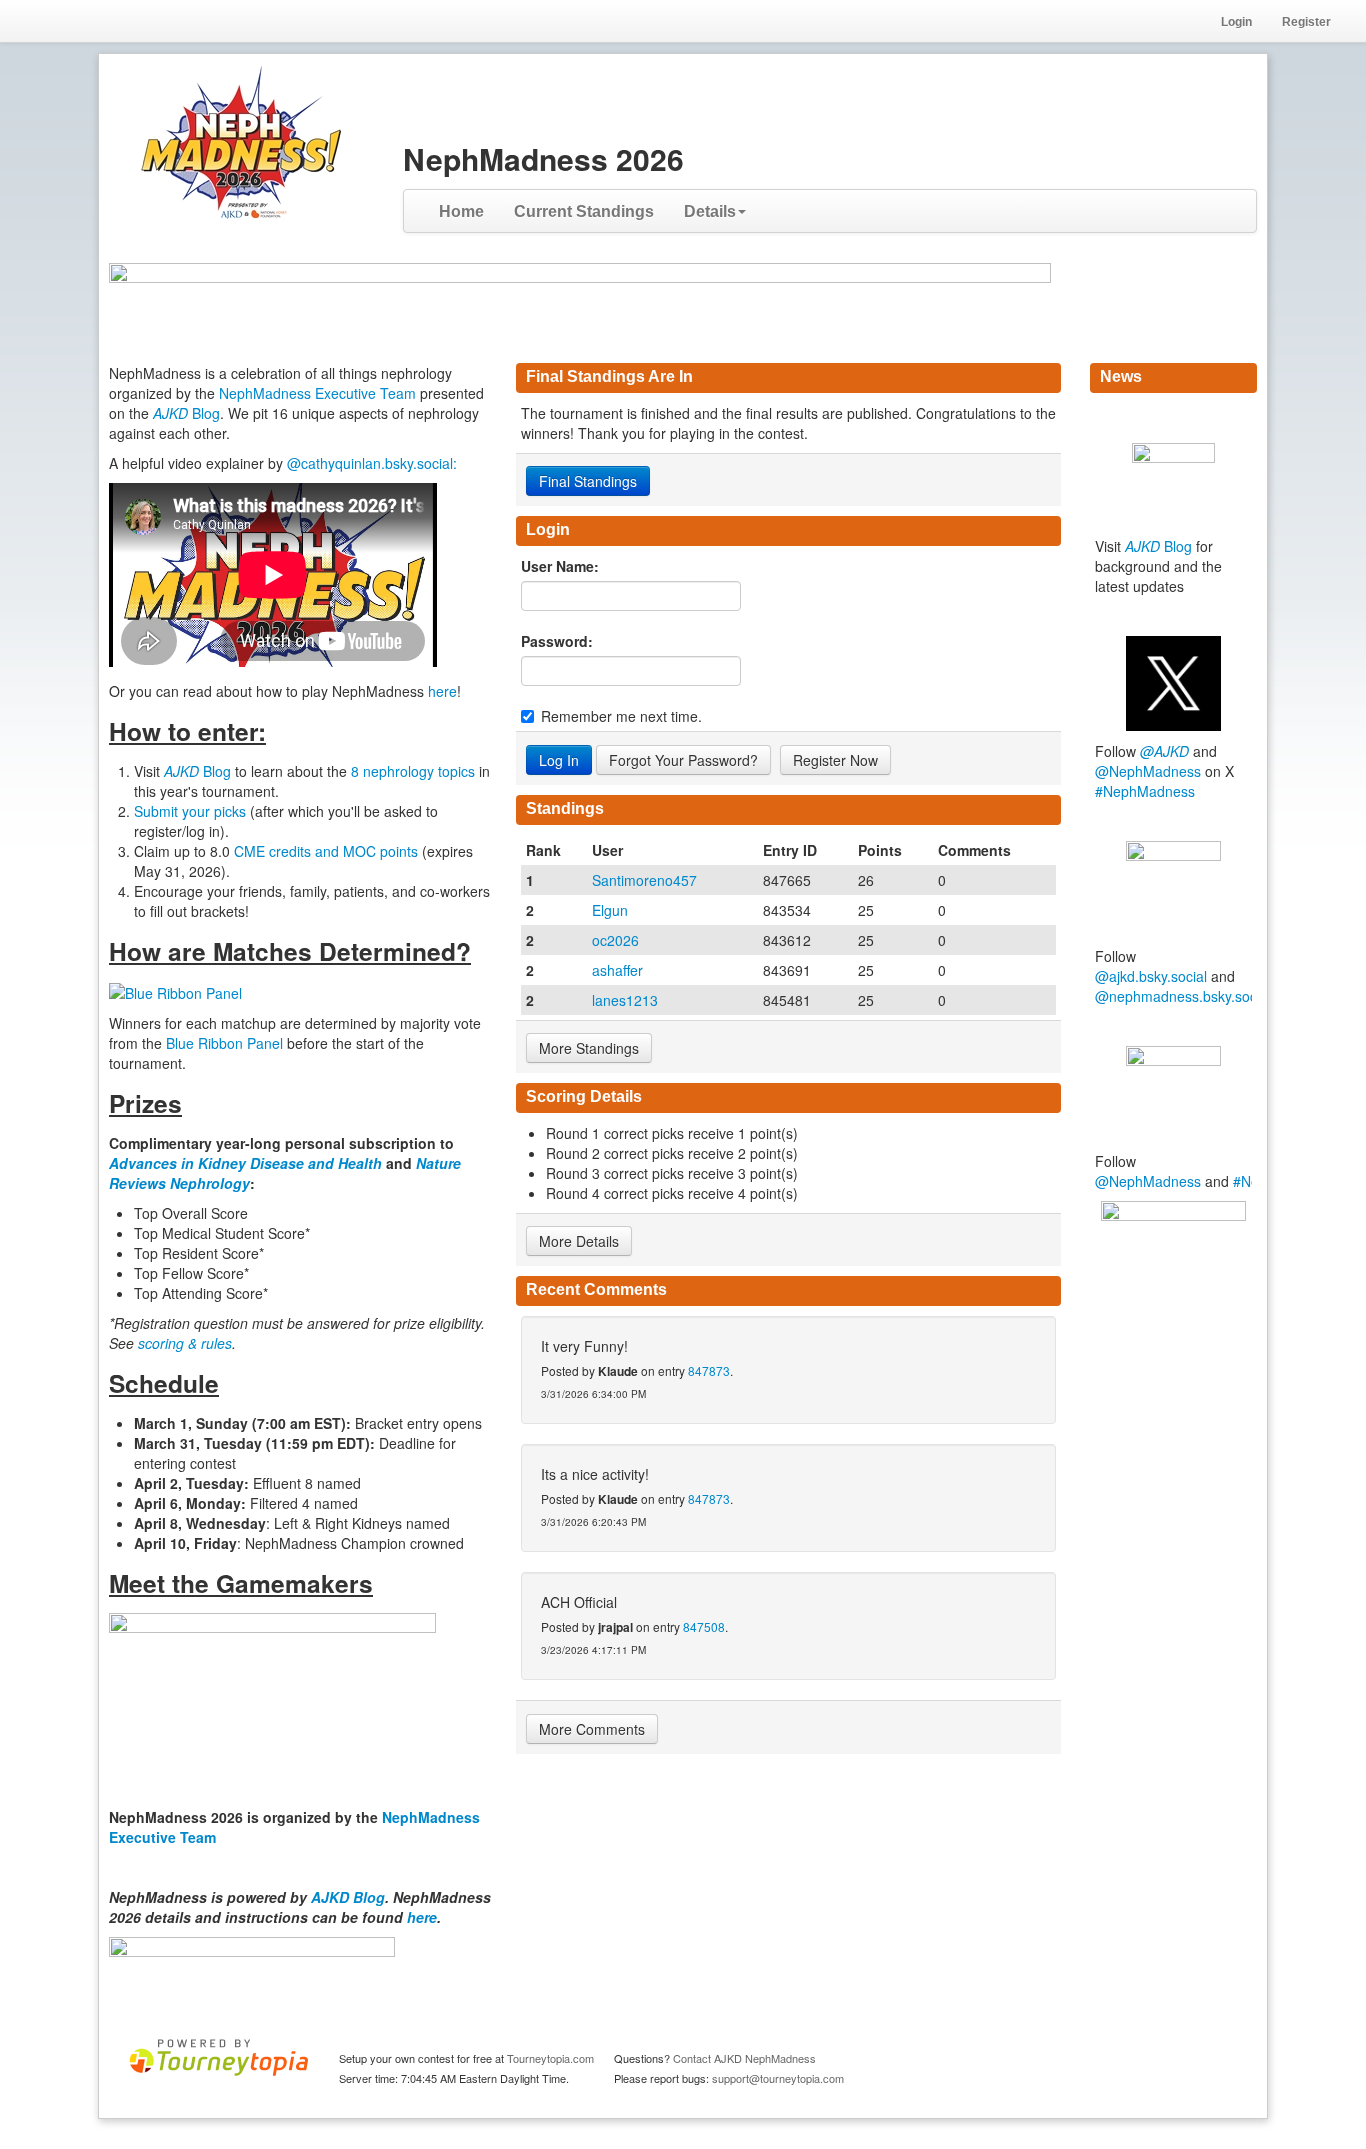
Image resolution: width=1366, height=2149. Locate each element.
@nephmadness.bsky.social (1183, 996)
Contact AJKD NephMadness (744, 2058)
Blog (186, 413)
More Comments (592, 1729)
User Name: (560, 566)
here (442, 691)
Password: (557, 641)
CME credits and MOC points (328, 851)
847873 (709, 1370)
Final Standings (588, 481)
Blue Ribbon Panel (226, 1043)
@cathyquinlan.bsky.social (370, 463)
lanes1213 (625, 1000)
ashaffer (617, 970)
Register (1306, 22)
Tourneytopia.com (550, 2058)
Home (461, 211)
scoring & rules (185, 1343)
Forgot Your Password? (683, 760)
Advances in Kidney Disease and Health (247, 1163)
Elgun (610, 910)
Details (710, 211)
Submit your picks (190, 811)
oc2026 (615, 940)
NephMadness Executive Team (317, 393)
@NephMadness (1148, 771)
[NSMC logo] (1173, 1267)
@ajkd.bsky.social (1151, 976)
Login (1236, 22)
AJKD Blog (348, 1897)
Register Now (835, 760)
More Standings (589, 1048)
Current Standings (584, 211)
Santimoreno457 (644, 880)
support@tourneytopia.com (778, 2078)
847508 (704, 1626)
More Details (579, 1241)
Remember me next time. (621, 716)
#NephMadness (1145, 791)
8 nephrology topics (413, 771)
